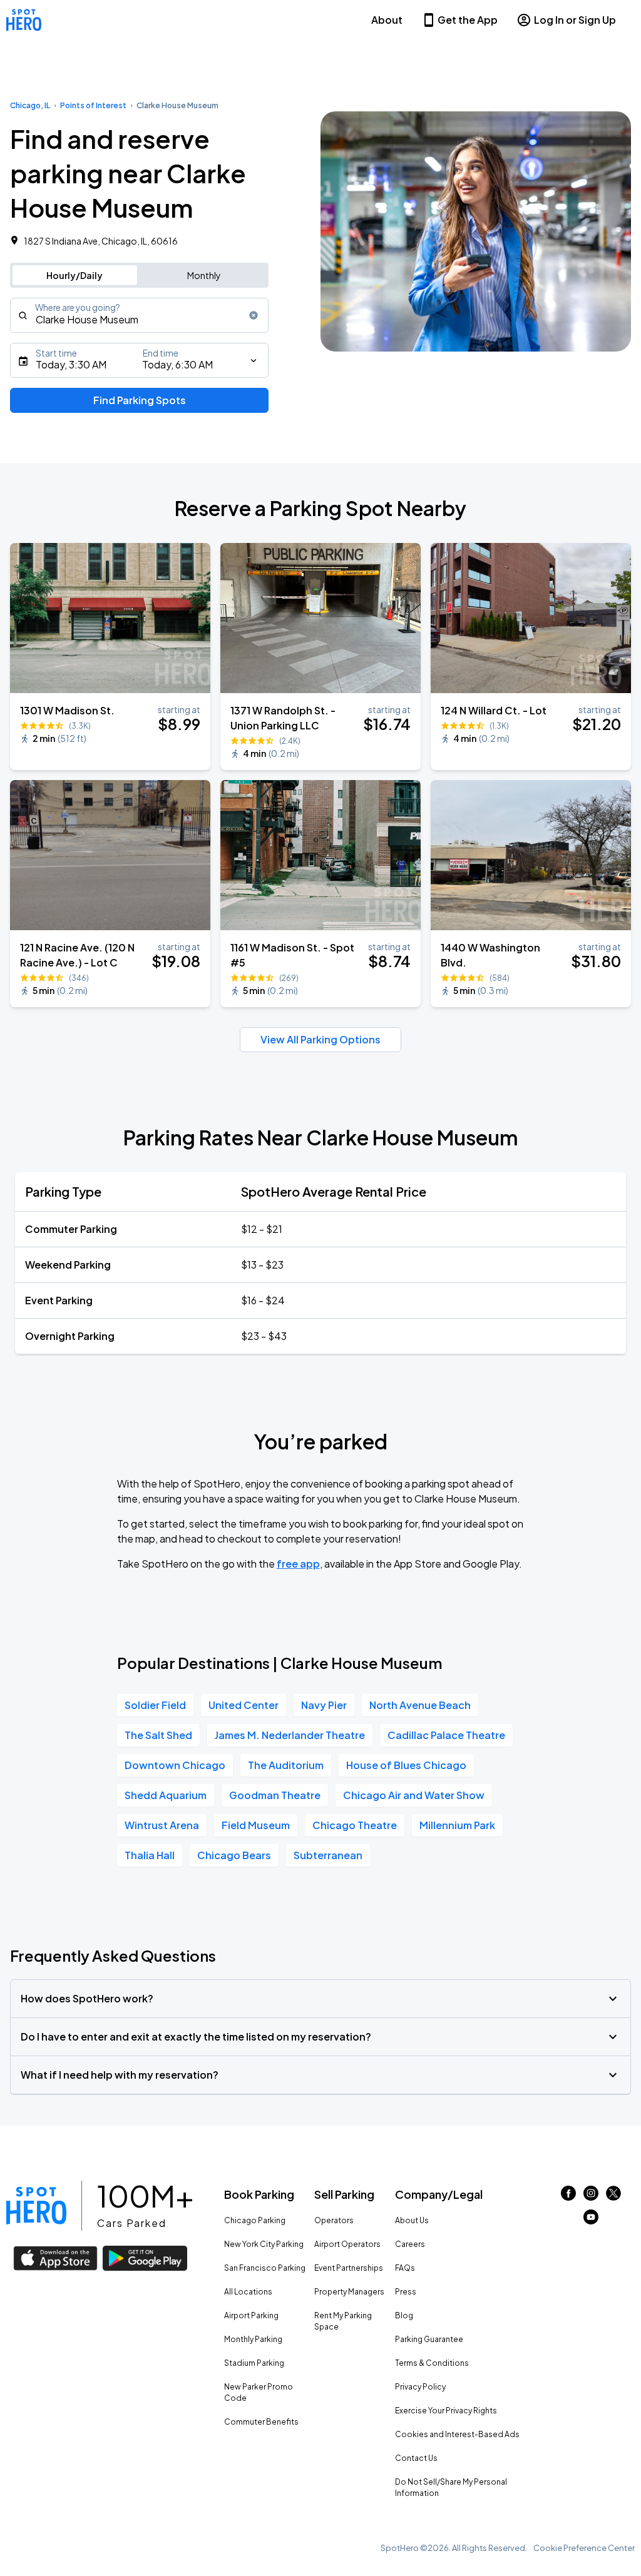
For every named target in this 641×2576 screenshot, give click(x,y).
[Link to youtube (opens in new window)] (591, 2220)
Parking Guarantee (429, 2339)
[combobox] (139, 315)
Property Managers (349, 2292)
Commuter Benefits (261, 2422)
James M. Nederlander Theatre (290, 1735)
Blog (404, 2315)
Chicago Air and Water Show (414, 1795)
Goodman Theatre (275, 1795)
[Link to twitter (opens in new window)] (613, 2197)
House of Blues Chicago (406, 1765)
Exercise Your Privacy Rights (446, 2411)
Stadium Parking (254, 2363)
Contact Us (416, 2458)
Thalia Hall (150, 1855)
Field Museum (256, 1825)
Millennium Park (457, 1825)
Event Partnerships (349, 2268)
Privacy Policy (420, 2387)
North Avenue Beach (420, 1705)
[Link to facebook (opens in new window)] (568, 2197)
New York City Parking (264, 2244)
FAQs (405, 2268)
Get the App (468, 20)
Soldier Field (155, 1705)
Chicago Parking (255, 2220)
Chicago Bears (234, 1855)
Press (406, 2292)
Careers (410, 2244)
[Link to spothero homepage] (36, 2206)
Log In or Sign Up (575, 20)
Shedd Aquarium (166, 1795)
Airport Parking (251, 2315)
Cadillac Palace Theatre (446, 1735)
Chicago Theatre (355, 1825)
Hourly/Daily (74, 275)
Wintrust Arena (162, 1825)
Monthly (204, 275)
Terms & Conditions (432, 2363)
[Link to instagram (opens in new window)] (591, 2197)
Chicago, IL (30, 105)
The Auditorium (286, 1765)
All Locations (248, 2292)
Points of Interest (93, 105)
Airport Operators (347, 2244)
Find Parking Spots (140, 400)
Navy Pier (324, 1705)
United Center (244, 1705)
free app (298, 1564)
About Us (412, 2220)
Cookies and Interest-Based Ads (457, 2434)
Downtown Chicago (175, 1765)
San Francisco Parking (265, 2268)
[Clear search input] (254, 315)
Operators (334, 2220)
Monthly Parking (253, 2339)
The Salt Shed (158, 1735)
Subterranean (328, 1855)
